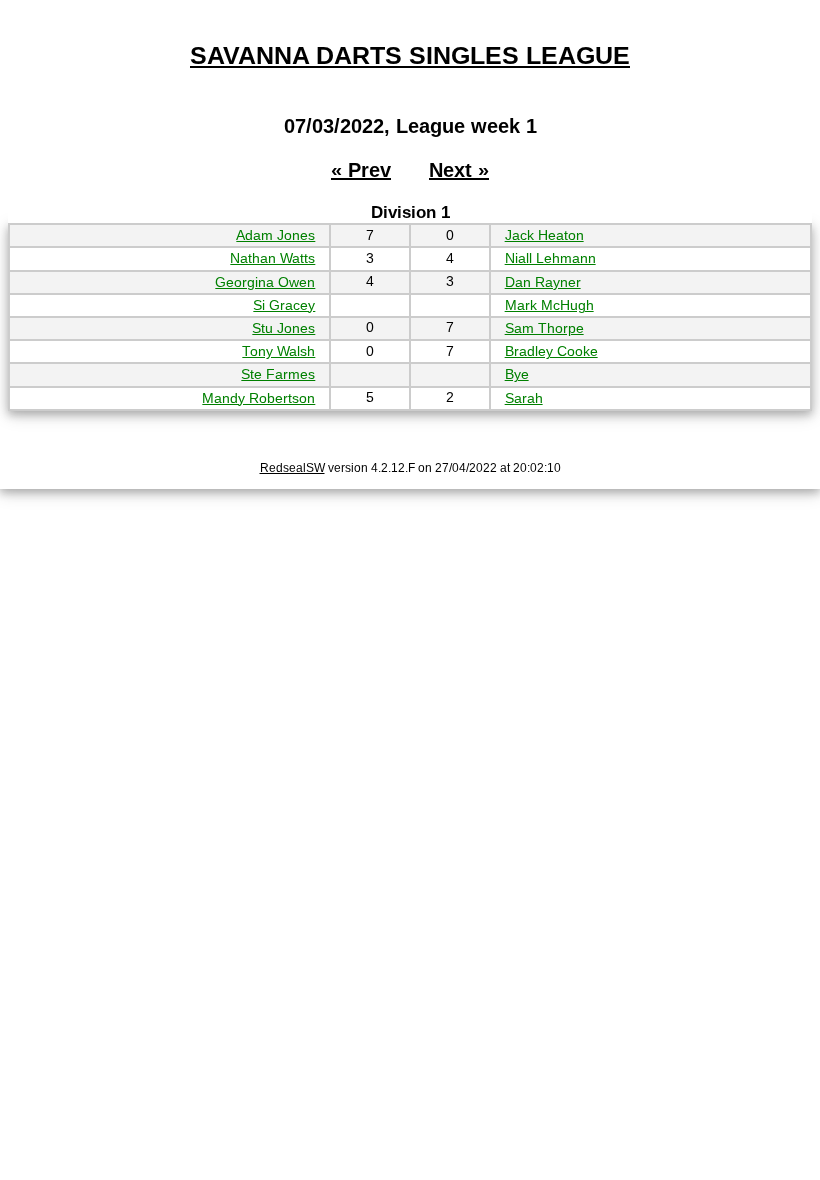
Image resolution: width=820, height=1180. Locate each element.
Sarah (524, 398)
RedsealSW (292, 468)
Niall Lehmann (550, 258)
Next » (459, 170)
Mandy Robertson (258, 398)
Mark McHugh (549, 305)
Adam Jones (275, 235)
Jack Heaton (544, 235)
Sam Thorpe (544, 328)
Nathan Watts (272, 258)
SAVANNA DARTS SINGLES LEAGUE (410, 55)
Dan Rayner (543, 282)
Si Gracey (284, 305)
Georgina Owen (265, 282)
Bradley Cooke (551, 351)
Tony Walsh (278, 351)
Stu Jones (283, 328)
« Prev (361, 170)
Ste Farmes (278, 374)
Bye (517, 374)
